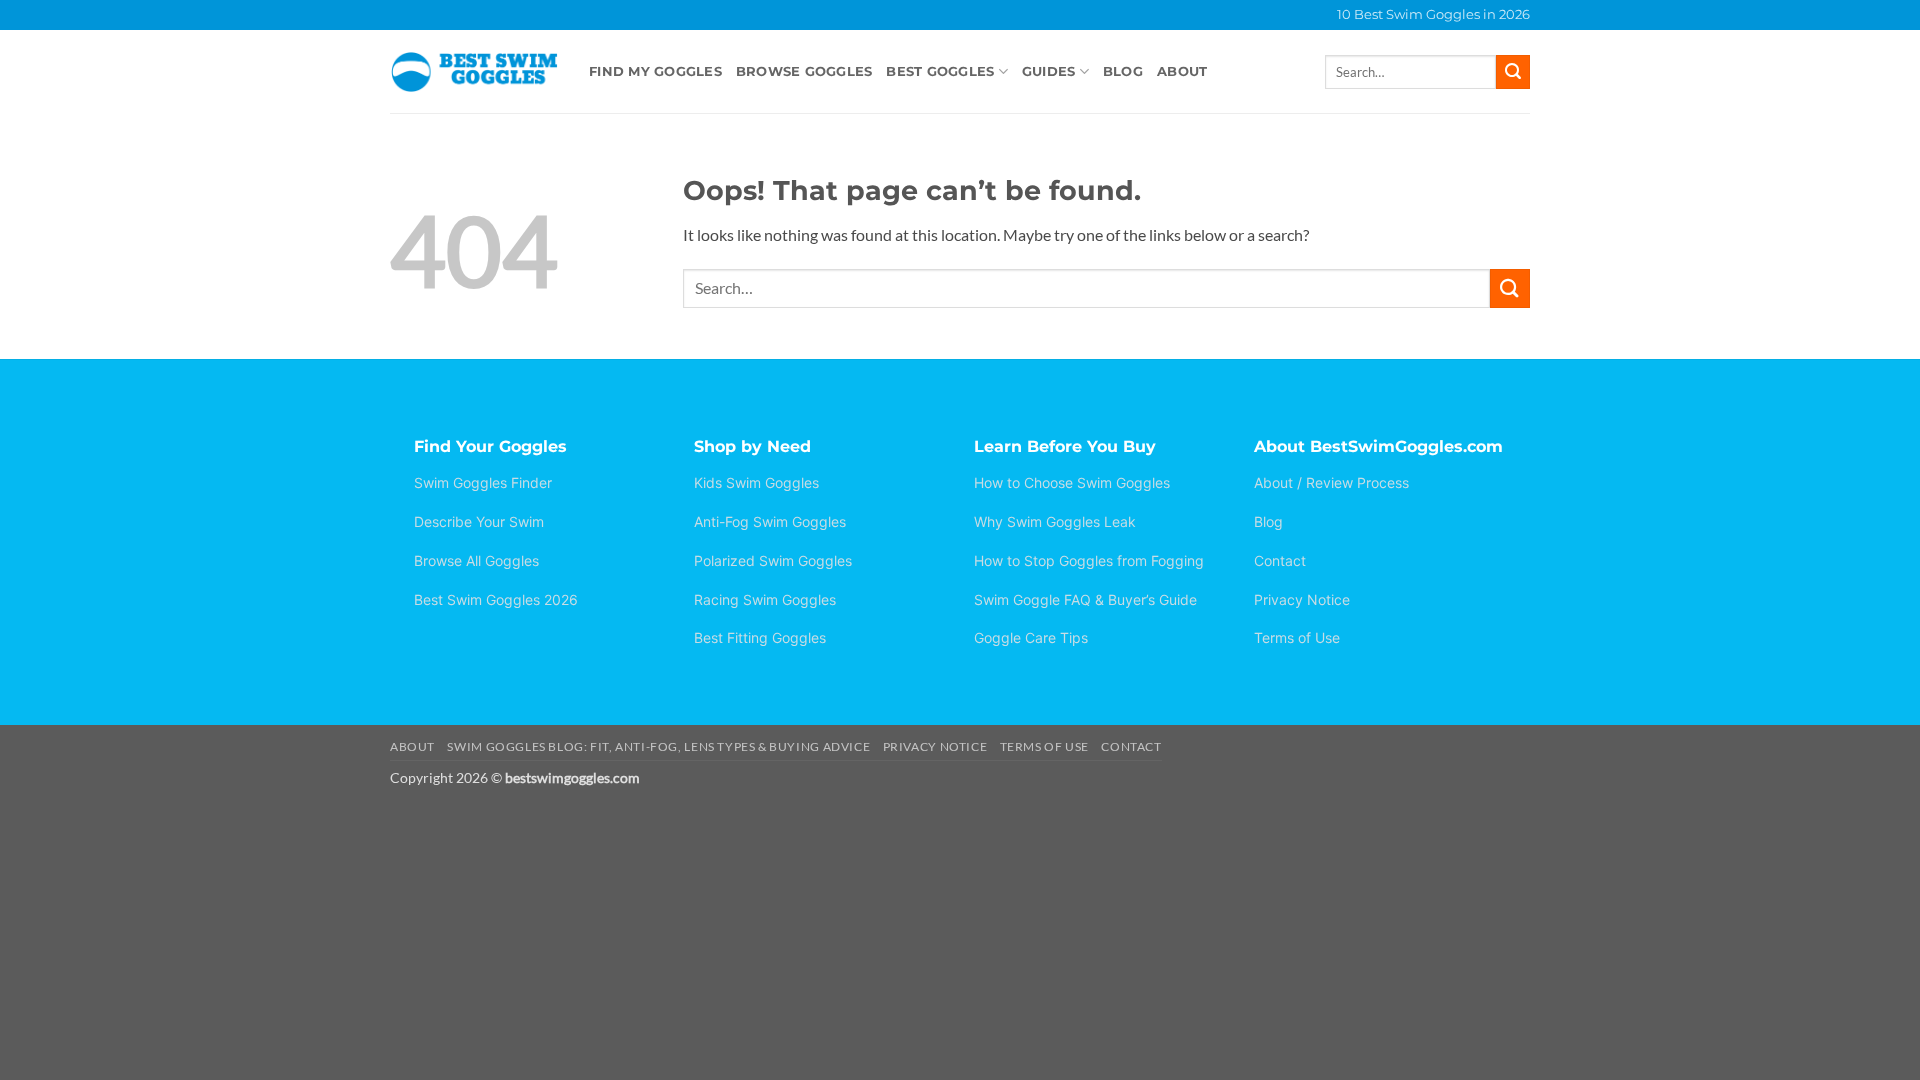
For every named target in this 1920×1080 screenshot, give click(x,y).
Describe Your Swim (479, 521)
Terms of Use (1297, 637)
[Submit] (1513, 72)
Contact (1280, 560)
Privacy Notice (1302, 599)
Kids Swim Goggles (756, 482)
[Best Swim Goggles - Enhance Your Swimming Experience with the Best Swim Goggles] (474, 72)
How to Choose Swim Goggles (1072, 482)
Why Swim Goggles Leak (1055, 521)
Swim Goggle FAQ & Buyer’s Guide (1085, 599)
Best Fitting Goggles (760, 637)
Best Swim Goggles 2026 (496, 599)
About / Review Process (1331, 482)
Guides (1049, 71)
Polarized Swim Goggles (773, 560)
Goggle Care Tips (1031, 637)
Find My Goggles (655, 71)
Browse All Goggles (476, 560)
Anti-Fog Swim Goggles (770, 521)
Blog (1123, 71)
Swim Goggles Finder (483, 482)
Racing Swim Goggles (765, 599)
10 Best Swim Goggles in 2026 (1433, 14)
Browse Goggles (804, 71)
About (1182, 71)
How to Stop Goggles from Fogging (1089, 560)
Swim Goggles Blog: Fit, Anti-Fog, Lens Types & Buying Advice (658, 746)
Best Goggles (940, 71)
